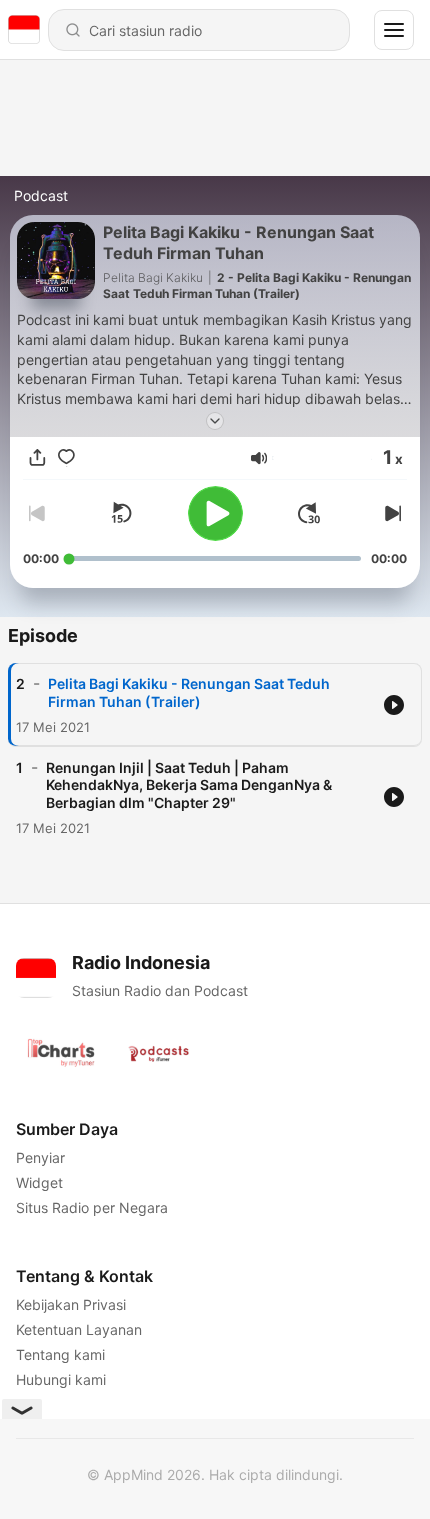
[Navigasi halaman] (394, 30)
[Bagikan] (37, 457)
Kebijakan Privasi (71, 1304)
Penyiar (40, 1157)
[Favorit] (66, 457)
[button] (259, 458)
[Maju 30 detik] (309, 513)
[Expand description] (215, 421)
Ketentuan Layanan (79, 1329)
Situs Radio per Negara (92, 1207)
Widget (39, 1182)
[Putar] (215, 513)
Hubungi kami (61, 1379)
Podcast (41, 195)
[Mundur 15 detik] (121, 513)
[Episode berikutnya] (391, 513)
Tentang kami (60, 1354)
